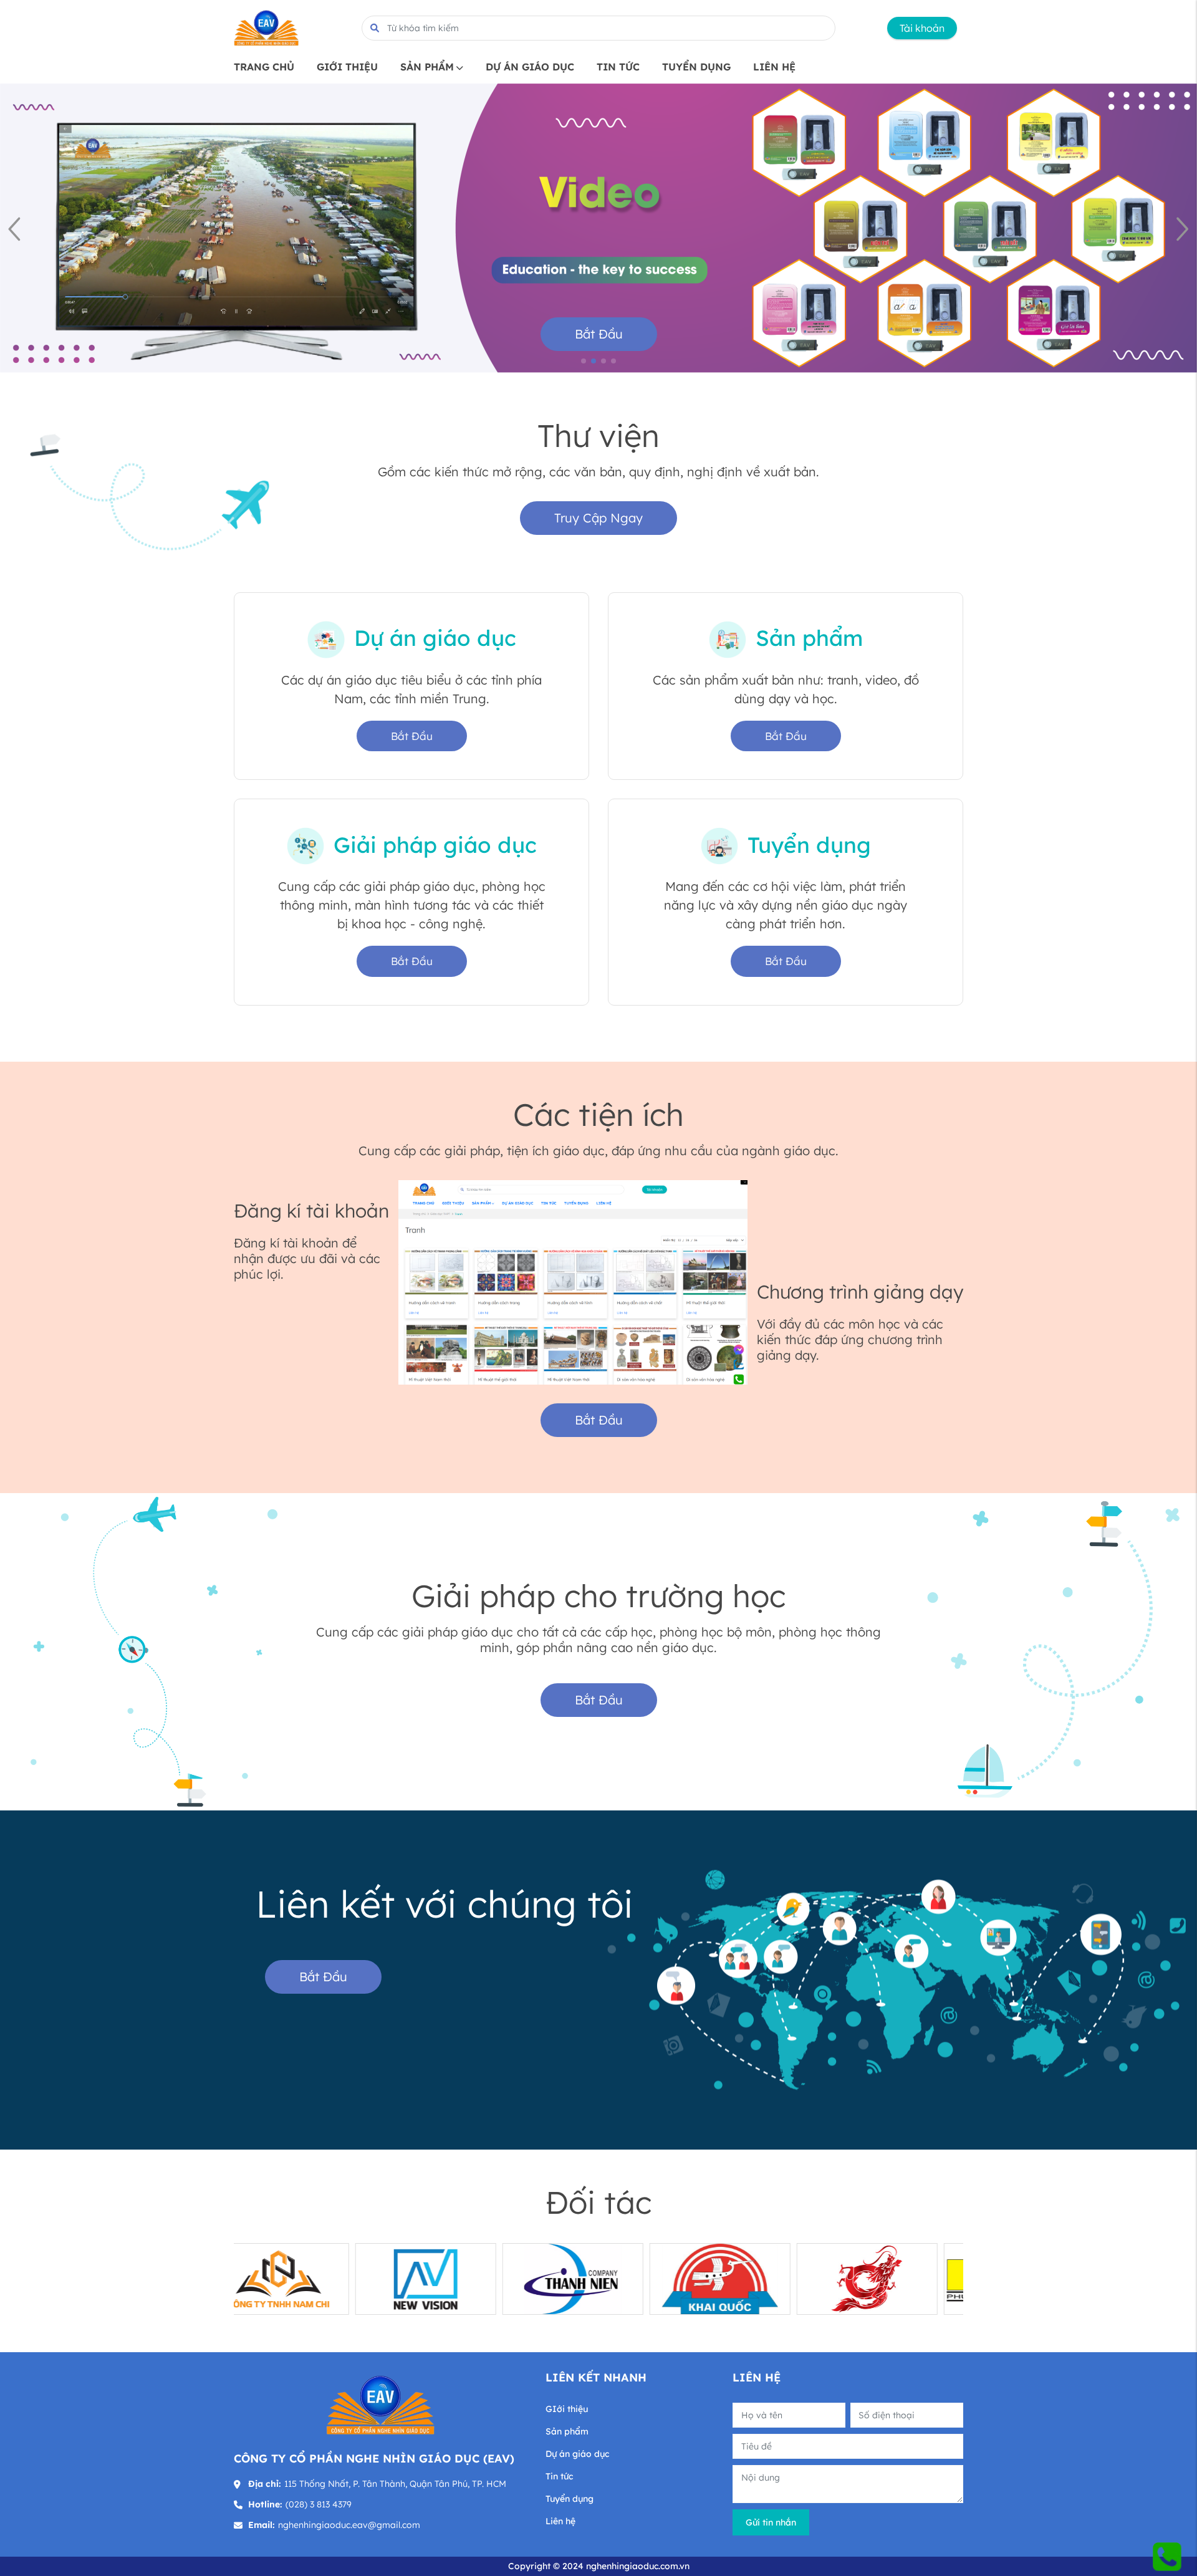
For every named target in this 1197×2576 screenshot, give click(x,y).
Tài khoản (922, 28)
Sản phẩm (809, 638)
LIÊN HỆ (774, 67)
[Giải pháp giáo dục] (305, 845)
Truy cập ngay (598, 518)
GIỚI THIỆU (347, 67)
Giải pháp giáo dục (435, 845)
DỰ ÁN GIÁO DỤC (530, 67)
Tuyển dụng (809, 845)
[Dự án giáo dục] (326, 638)
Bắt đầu (599, 334)
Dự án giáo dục (435, 638)
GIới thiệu (567, 2409)
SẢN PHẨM (427, 67)
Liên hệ (560, 2521)
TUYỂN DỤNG (696, 67)
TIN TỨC (618, 67)
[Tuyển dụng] (719, 845)
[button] (1182, 228)
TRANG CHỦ (264, 67)
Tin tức (559, 2476)
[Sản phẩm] (728, 638)
